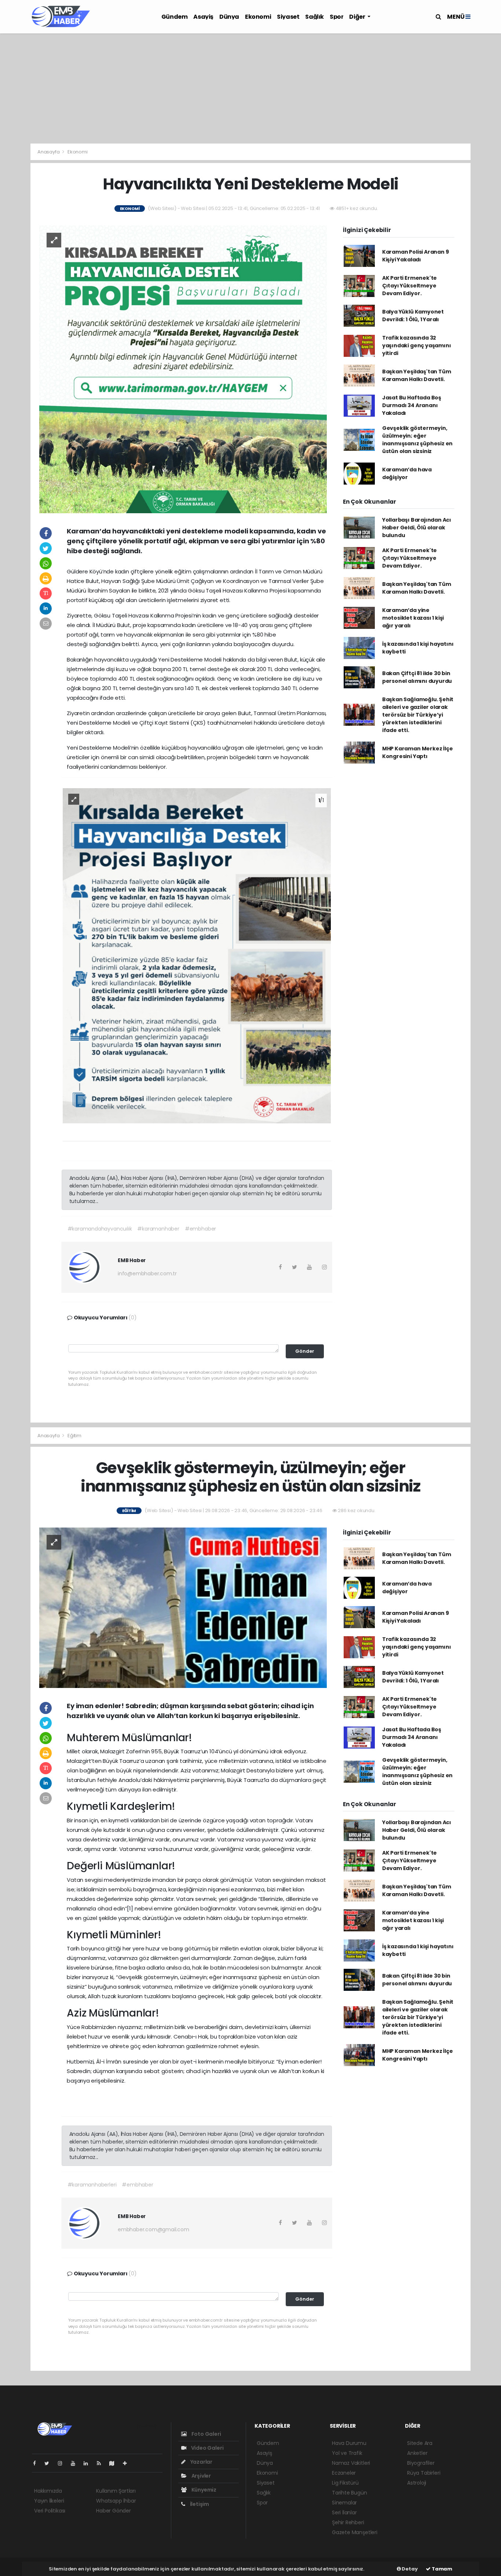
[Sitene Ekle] (128, 2463)
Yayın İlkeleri (49, 2501)
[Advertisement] (251, 88)
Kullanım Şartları (116, 2491)
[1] (130, 1908)
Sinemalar (344, 2503)
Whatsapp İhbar (116, 2501)
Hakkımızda (48, 2491)
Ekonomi (258, 17)
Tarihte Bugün (350, 2493)
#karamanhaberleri (92, 2185)
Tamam (441, 2569)
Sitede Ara (420, 2443)
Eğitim (74, 1436)
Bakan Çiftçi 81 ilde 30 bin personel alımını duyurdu (417, 677)
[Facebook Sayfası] (37, 2463)
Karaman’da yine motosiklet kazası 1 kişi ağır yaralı (413, 618)
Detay (409, 2569)
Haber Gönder (114, 2511)
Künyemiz (203, 2490)
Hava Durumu (349, 2443)
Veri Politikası (50, 2511)
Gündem (175, 17)
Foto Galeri (206, 2434)
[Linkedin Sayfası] (89, 2463)
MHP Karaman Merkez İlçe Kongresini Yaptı (418, 752)
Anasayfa (49, 152)
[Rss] (102, 2463)
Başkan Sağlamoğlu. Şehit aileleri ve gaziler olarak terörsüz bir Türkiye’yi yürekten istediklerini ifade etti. (418, 715)
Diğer (358, 17)
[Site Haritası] (115, 2463)
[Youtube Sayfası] (76, 2463)
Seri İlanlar (344, 2512)
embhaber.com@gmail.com (153, 2229)
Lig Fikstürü (345, 2483)
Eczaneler (344, 2473)
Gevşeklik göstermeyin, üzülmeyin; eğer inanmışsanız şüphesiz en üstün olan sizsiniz (417, 440)
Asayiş (203, 17)
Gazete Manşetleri (355, 2532)
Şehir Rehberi (348, 2522)
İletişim (199, 2504)
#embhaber (200, 1229)
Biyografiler (421, 2463)
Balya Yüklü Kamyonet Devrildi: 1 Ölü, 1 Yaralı (413, 316)
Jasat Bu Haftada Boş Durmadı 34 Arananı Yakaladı (412, 405)
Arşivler (201, 2476)
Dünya (229, 17)
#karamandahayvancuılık (100, 1229)
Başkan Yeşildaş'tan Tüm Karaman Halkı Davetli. (417, 375)
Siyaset (288, 17)
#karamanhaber (158, 1229)
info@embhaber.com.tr (147, 1273)
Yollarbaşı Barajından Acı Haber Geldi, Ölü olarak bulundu (417, 528)
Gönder (305, 1351)
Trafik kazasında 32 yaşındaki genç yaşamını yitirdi (417, 345)
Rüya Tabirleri (424, 2473)
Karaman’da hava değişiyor (407, 473)
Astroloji (417, 2483)
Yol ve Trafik (347, 2453)
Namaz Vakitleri (351, 2463)
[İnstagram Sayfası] (63, 2463)
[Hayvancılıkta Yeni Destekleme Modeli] (183, 369)
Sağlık (315, 17)
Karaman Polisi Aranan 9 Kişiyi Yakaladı (416, 256)
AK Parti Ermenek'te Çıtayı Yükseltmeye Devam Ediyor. (409, 286)
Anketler (417, 2453)
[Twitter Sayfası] (50, 2463)
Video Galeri (207, 2448)
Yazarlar (201, 2462)
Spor (337, 17)
